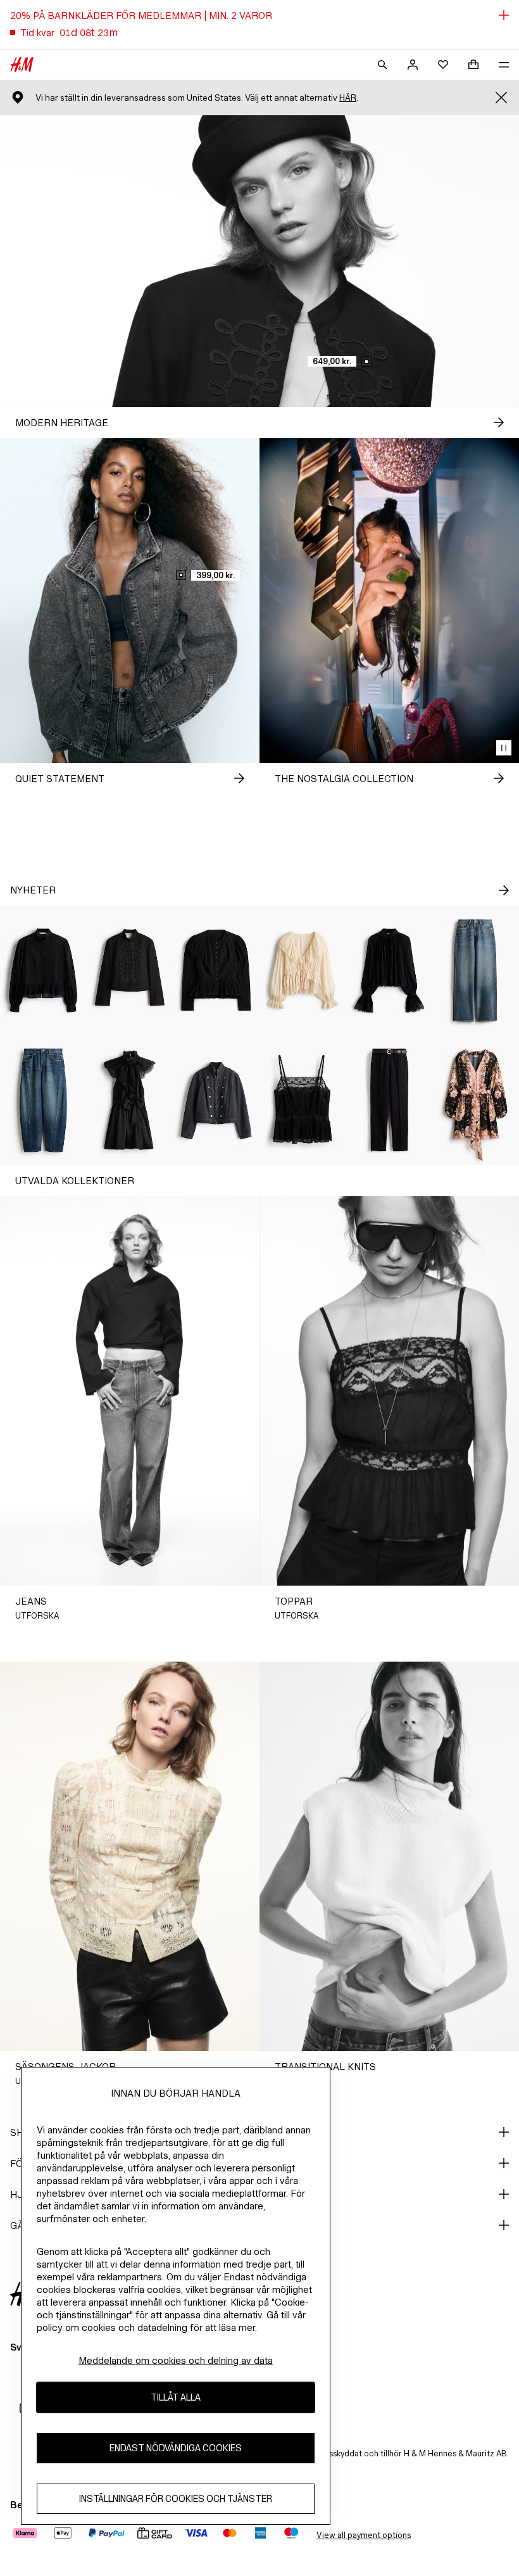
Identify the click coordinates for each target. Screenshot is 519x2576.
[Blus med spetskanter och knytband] (303, 970)
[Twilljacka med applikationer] (130, 970)
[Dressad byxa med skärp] (390, 1100)
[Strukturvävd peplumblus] (216, 970)
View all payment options (364, 2535)
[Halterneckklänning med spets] (130, 1100)
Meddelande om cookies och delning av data (176, 2360)
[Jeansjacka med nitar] (216, 1100)
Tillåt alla (176, 2397)
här (348, 98)
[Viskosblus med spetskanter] (390, 970)
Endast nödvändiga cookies (176, 2448)
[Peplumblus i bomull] (43, 970)
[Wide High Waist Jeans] (476, 970)
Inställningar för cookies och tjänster (176, 2498)
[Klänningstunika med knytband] (476, 1100)
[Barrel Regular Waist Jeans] (43, 1100)
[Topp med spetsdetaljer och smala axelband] (303, 1100)
